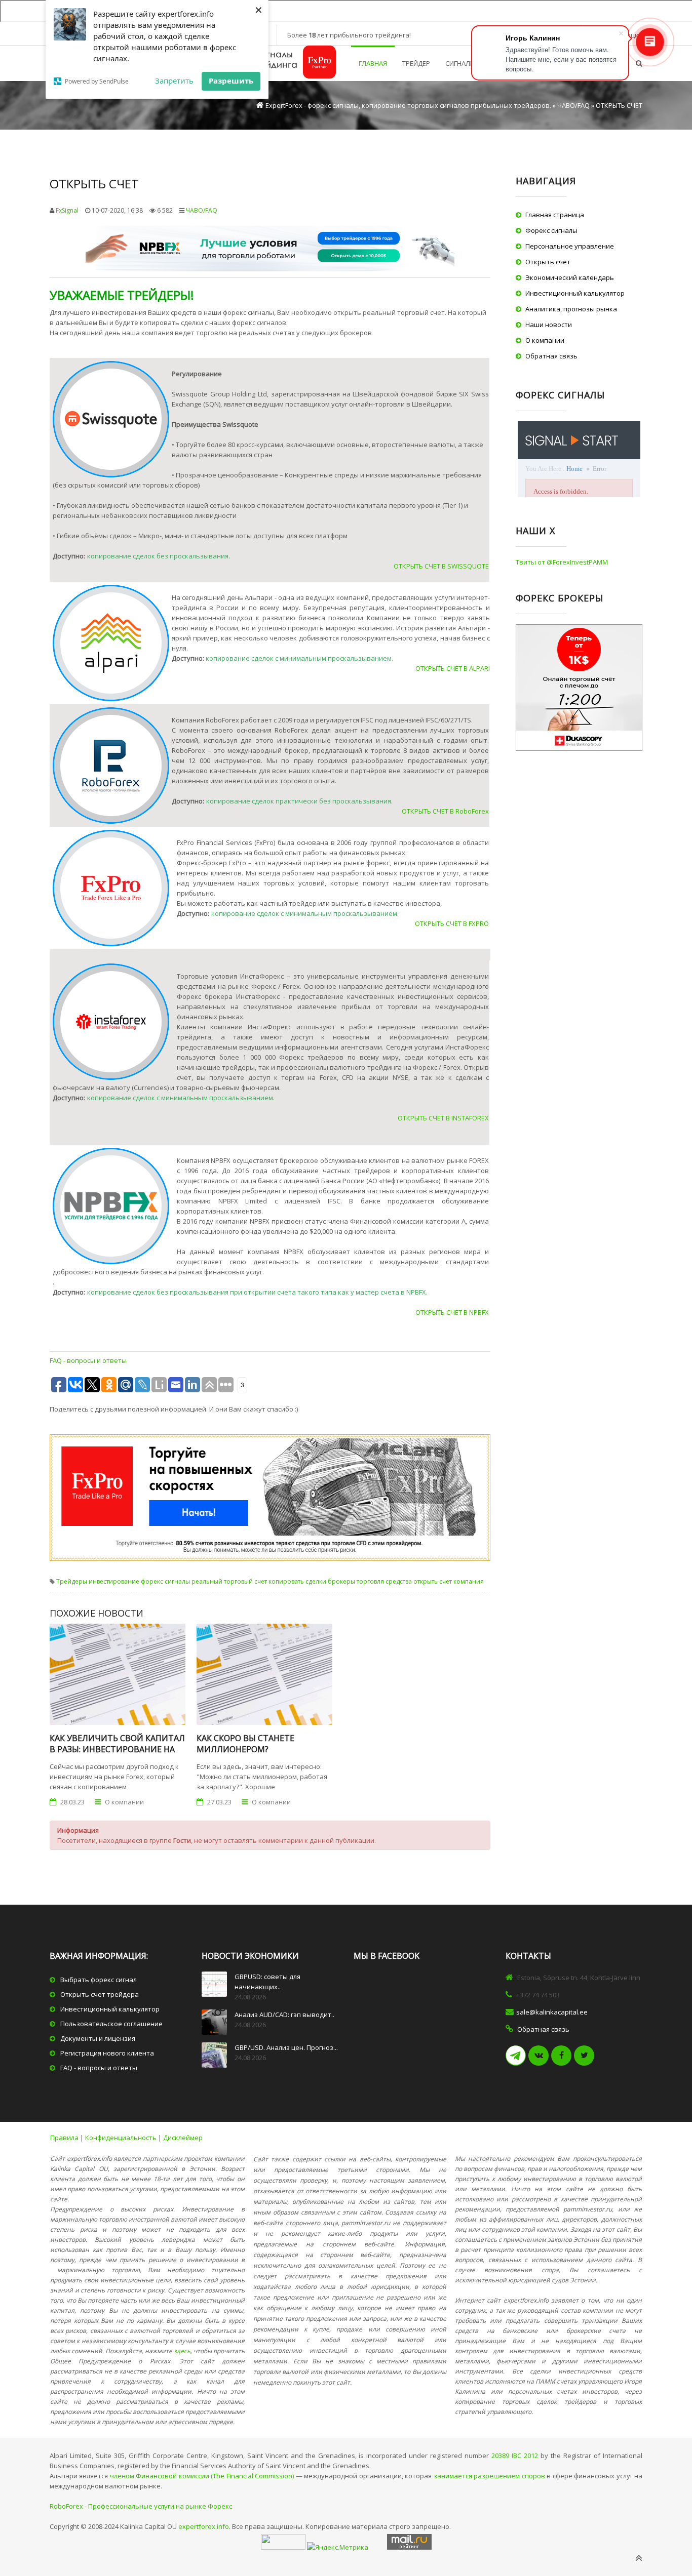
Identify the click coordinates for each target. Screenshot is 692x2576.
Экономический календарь (570, 277)
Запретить (174, 80)
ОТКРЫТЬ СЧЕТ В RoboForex (445, 811)
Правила (64, 2138)
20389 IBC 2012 (515, 2456)
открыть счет (433, 1581)
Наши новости (549, 325)
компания (469, 1581)
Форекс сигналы (551, 230)
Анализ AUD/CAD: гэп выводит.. (284, 2015)
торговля (370, 1581)
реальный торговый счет (229, 1581)
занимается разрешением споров (489, 2476)
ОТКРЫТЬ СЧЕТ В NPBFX (452, 1312)
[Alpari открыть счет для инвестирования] (112, 643)
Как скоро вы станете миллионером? (245, 1744)
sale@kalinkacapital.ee (552, 2012)
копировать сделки (297, 1581)
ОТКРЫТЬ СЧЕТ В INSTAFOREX (443, 1118)
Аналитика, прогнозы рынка (571, 309)
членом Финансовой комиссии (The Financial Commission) (202, 2476)
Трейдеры (72, 1581)
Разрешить (231, 80)
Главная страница (555, 215)
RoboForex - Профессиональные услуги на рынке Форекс (141, 2506)
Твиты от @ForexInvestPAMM (562, 562)
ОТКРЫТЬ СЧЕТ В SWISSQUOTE (441, 566)
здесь (182, 2351)
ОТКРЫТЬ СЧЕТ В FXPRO (452, 923)
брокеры (341, 1581)
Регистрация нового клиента (107, 2053)
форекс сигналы (165, 1581)
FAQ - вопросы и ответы (88, 1360)
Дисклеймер (183, 2138)
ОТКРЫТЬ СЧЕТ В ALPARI (453, 668)
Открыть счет (548, 262)
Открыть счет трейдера (100, 1994)
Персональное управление (570, 246)
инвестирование (114, 1581)
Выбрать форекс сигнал (99, 1980)
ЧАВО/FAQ (202, 210)
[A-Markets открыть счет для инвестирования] (112, 419)
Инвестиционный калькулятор (575, 293)
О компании (545, 340)
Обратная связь (551, 356)
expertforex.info (204, 2526)
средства (399, 1581)
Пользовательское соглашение (111, 2024)
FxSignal (67, 210)
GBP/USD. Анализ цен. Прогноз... (286, 2047)
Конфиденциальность (121, 2138)
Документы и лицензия (98, 2038)
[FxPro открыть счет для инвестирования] (112, 888)
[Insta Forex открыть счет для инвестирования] (112, 1022)
